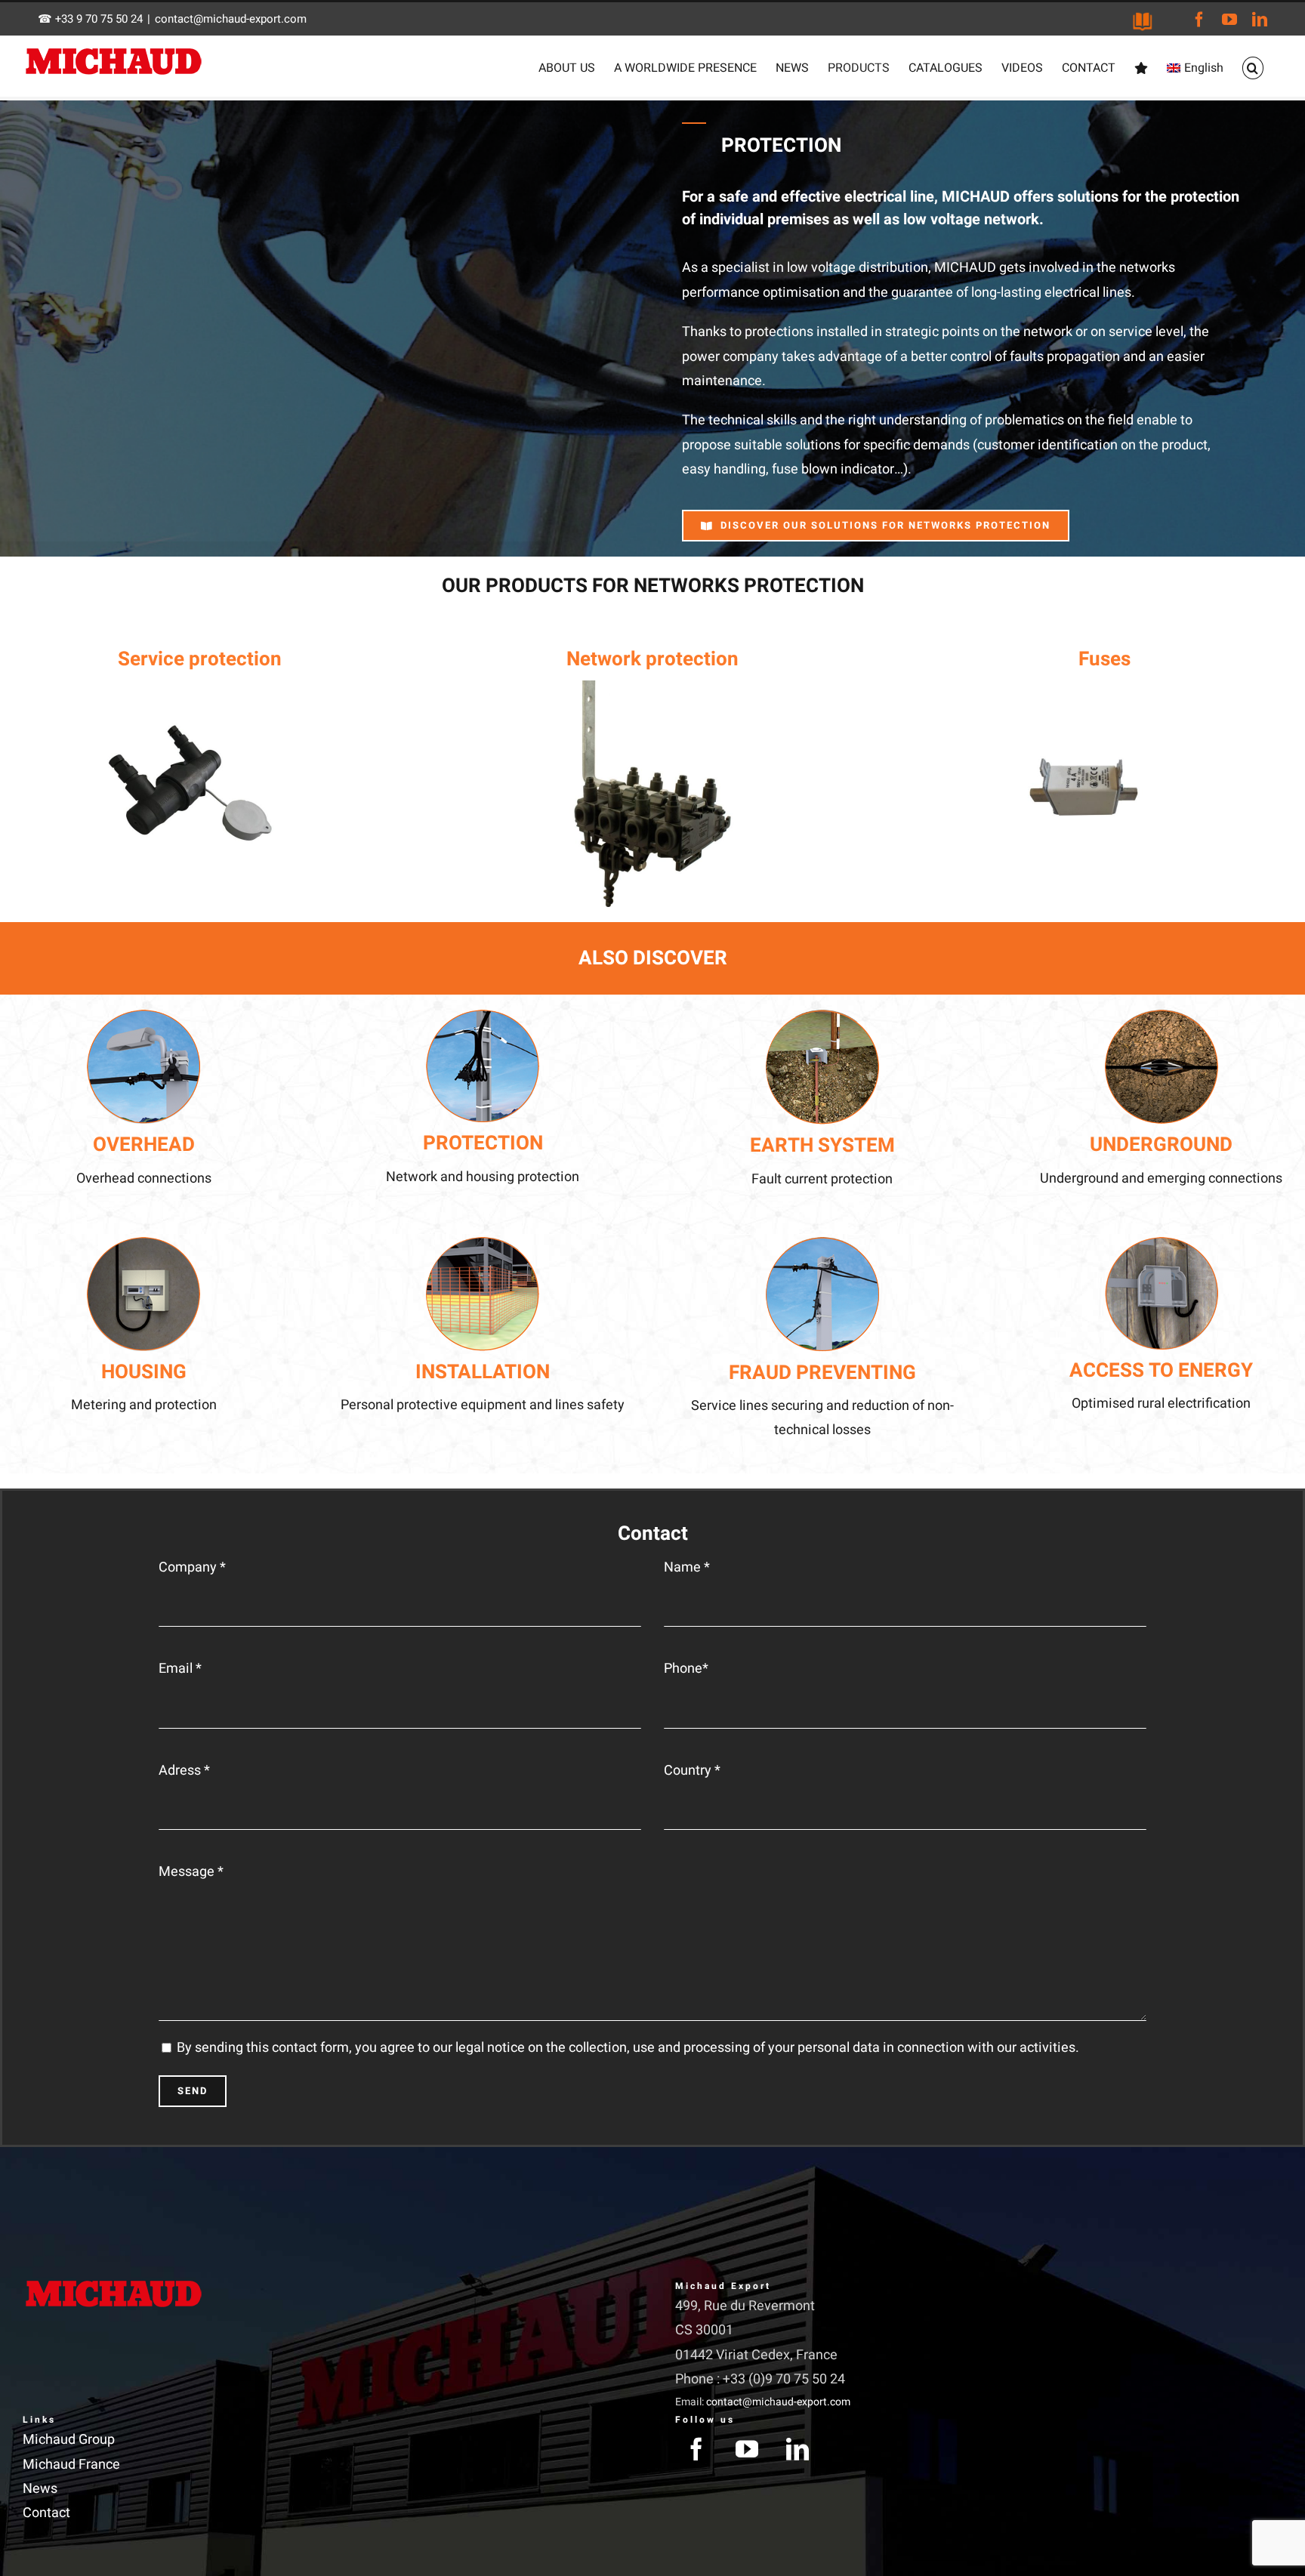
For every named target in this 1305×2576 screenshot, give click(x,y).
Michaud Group (69, 2440)
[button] (1253, 68)
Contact (46, 2513)
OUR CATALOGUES (1143, 22)
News (40, 2489)
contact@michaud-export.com (231, 19)
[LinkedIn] (797, 2449)
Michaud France (71, 2465)
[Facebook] (696, 2449)
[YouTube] (747, 2449)
